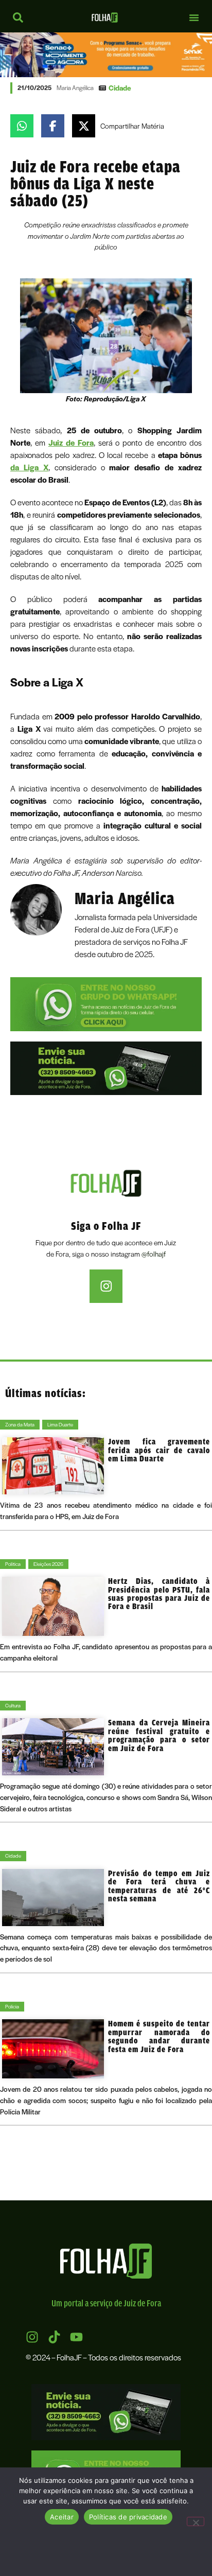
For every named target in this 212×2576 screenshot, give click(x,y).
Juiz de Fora (71, 443)
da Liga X (29, 467)
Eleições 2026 (48, 1564)
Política (13, 1564)
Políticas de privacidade (128, 2517)
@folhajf (154, 1254)
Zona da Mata (20, 1424)
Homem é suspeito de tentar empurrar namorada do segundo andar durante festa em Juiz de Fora (159, 2036)
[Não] (196, 2521)
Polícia (12, 2006)
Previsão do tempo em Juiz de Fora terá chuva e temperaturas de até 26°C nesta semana (159, 1886)
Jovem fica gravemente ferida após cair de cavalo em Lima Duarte (159, 1450)
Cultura (13, 1705)
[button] (194, 17)
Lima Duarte (60, 1424)
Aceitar (62, 2517)
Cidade (120, 87)
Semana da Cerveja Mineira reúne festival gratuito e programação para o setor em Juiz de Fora (159, 1735)
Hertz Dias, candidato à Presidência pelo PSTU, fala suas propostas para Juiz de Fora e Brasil (159, 1593)
